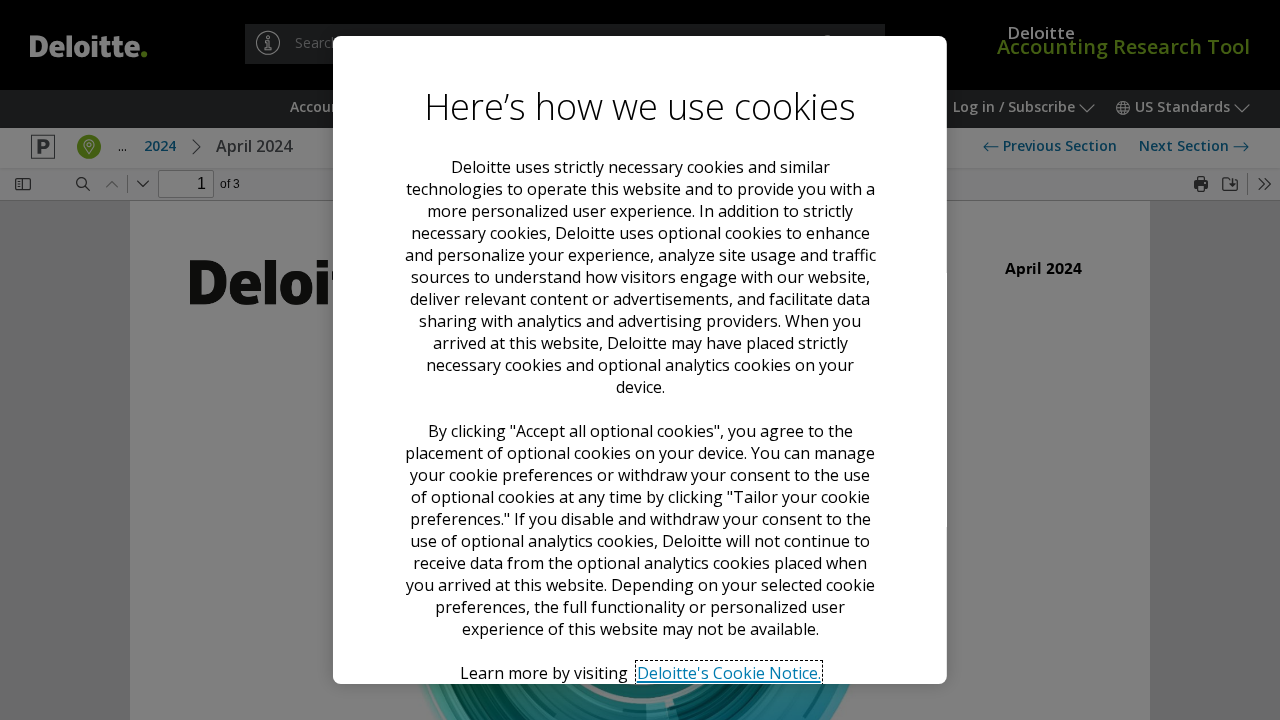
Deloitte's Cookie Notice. (728, 673)
